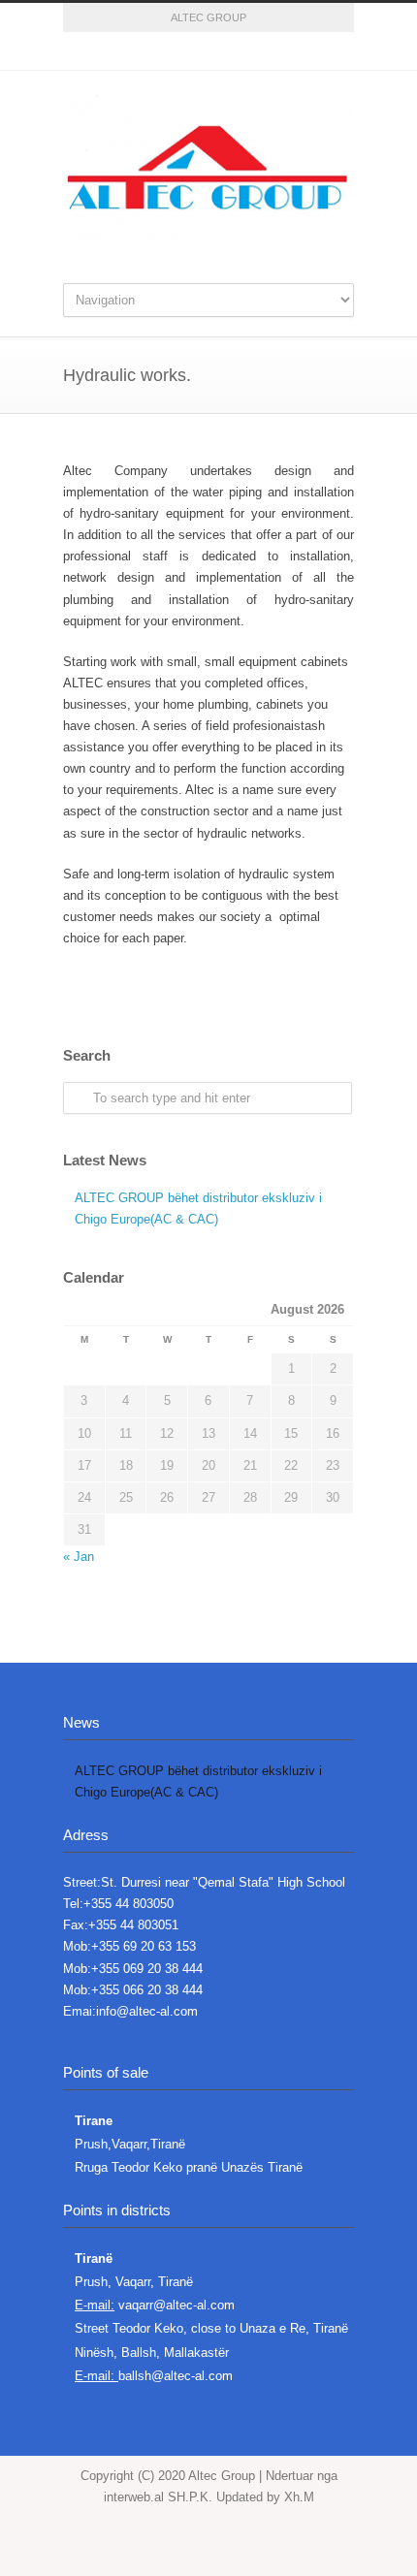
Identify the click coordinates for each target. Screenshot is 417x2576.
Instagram (208, 51)
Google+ (170, 51)
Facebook (131, 51)
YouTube (286, 51)
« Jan (79, 1557)
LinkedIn (247, 51)
